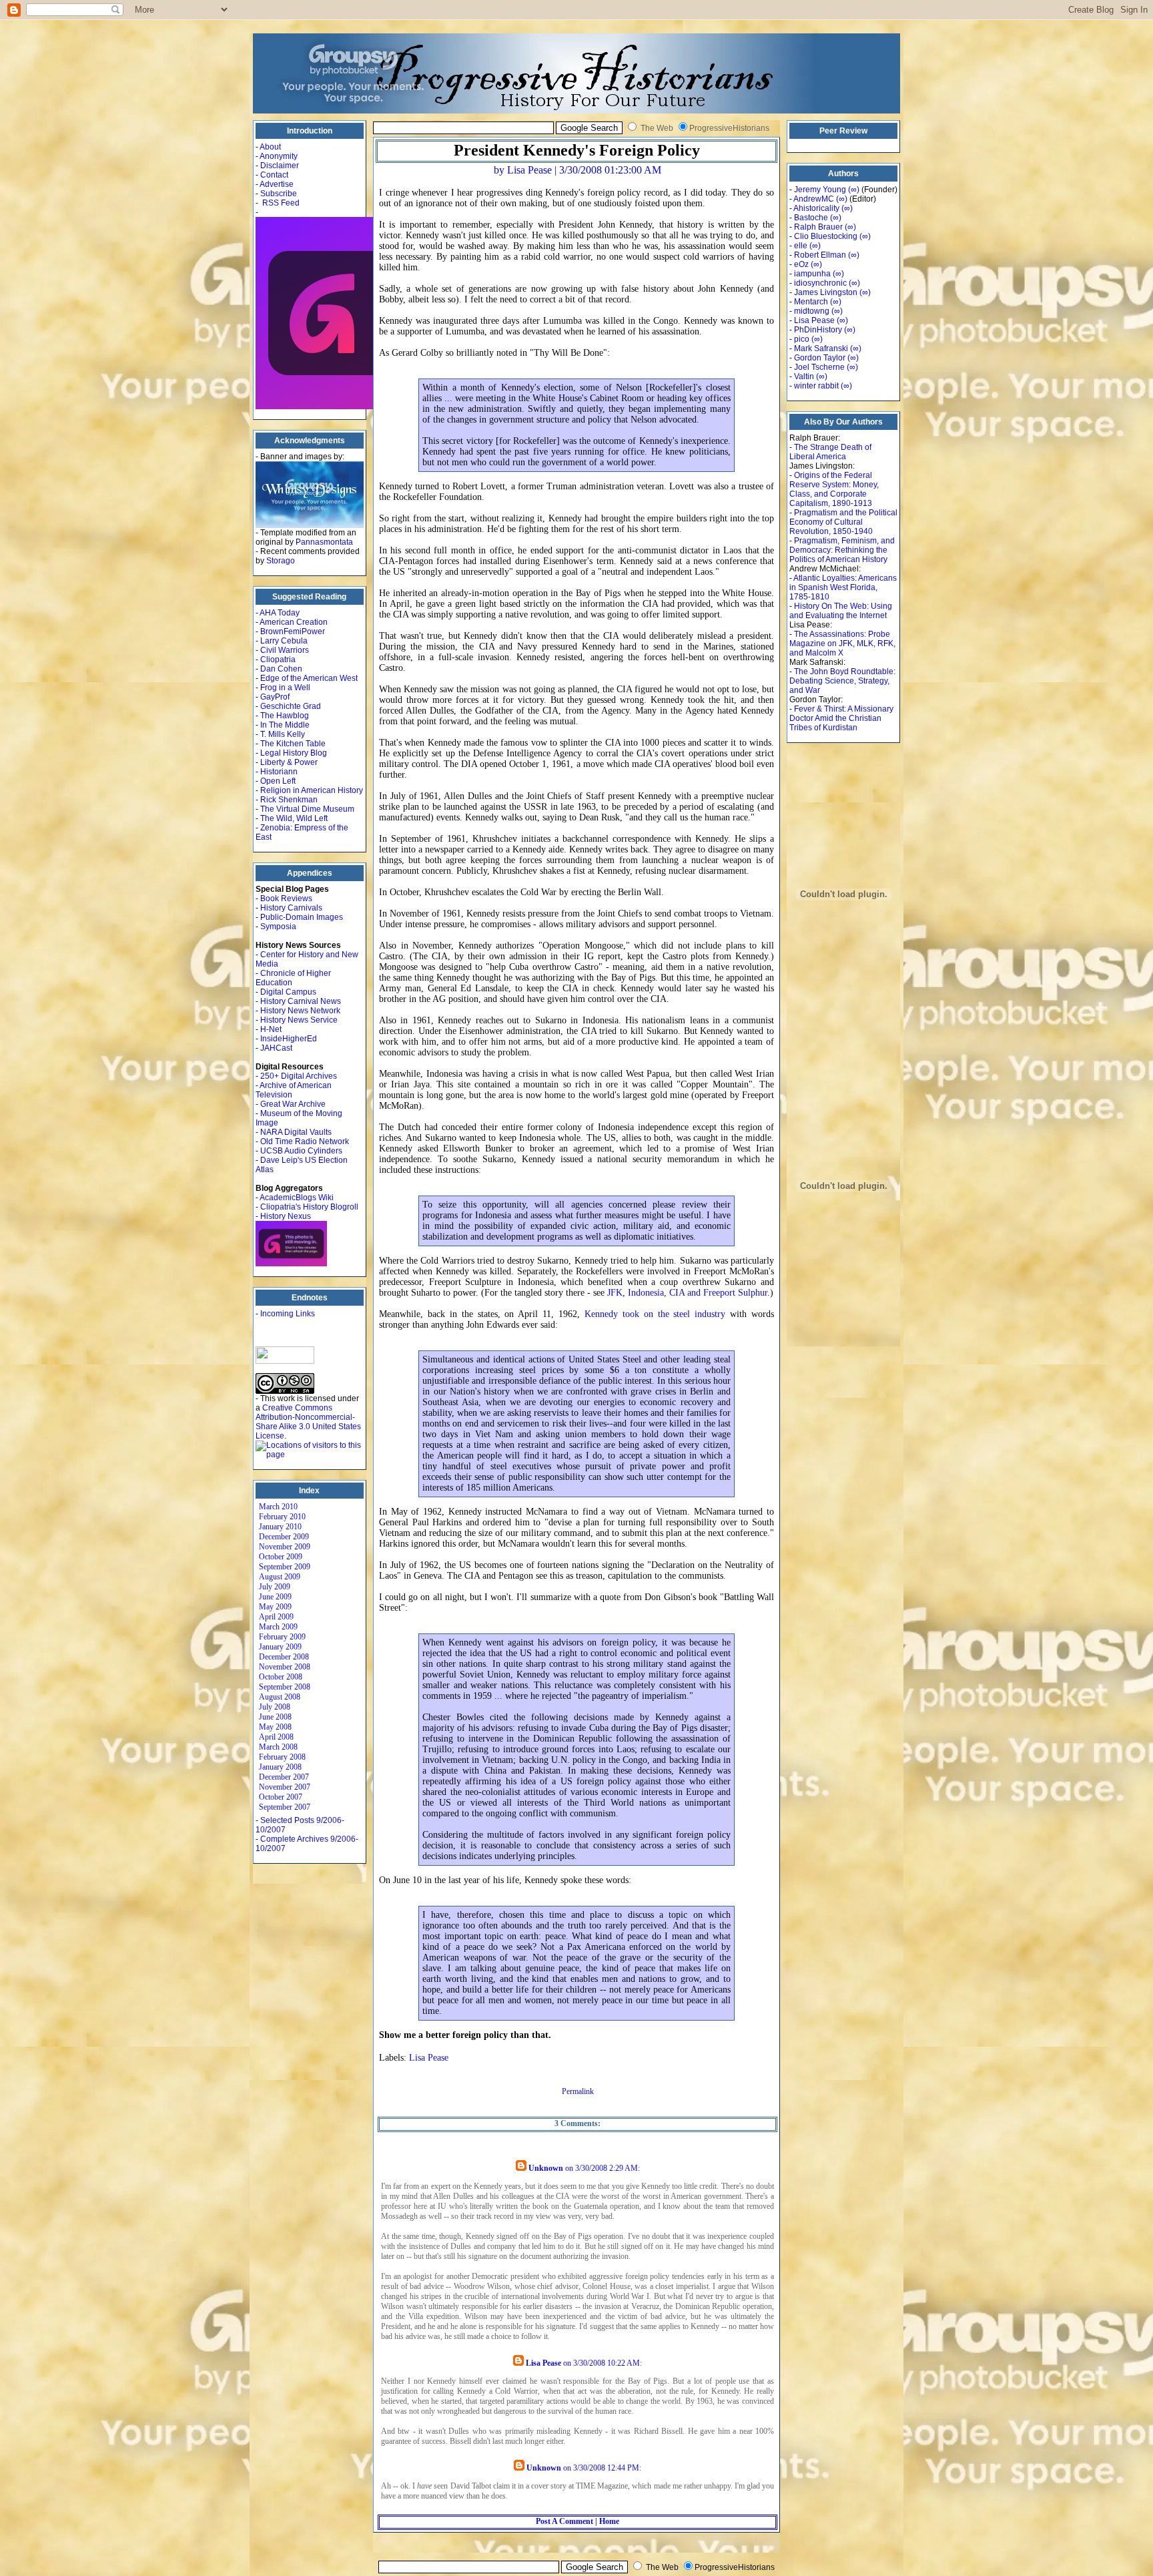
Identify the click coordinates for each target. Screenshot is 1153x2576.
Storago (281, 561)
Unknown (546, 2168)
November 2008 (285, 1667)
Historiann (279, 772)
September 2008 (285, 1687)
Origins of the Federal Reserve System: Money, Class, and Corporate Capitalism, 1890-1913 (834, 489)
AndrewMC (814, 199)
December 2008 (284, 1657)
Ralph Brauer (818, 227)
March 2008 (278, 1747)
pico (802, 339)
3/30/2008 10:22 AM (607, 2363)
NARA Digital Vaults (296, 1132)
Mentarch (811, 302)
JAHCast (276, 1048)
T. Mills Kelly (283, 734)
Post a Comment (564, 2521)
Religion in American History (312, 790)
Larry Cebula (284, 641)
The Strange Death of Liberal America (830, 452)
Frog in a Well (285, 688)
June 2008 (275, 1717)
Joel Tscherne (819, 367)
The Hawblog (285, 716)
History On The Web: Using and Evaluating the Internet (841, 611)
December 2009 (284, 1537)
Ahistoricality (816, 208)
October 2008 (281, 1677)
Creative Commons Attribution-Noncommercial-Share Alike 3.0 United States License (308, 1422)
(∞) (854, 190)
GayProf (275, 697)
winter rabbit (816, 386)
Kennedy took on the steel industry (655, 1314)
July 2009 (275, 1587)
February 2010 (282, 1517)
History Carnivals (291, 908)
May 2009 (275, 1607)
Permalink (578, 2091)
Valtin (804, 376)
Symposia (278, 927)
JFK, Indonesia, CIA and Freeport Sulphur (687, 1293)
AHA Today (280, 613)
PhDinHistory (818, 330)
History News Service (299, 1020)
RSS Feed (281, 203)
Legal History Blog (294, 753)
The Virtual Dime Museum (307, 809)
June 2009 (275, 1597)
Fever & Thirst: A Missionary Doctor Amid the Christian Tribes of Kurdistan (841, 718)
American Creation (294, 622)
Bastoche (811, 218)
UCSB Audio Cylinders (301, 1151)
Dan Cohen (281, 669)
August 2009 (280, 1577)
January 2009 (280, 1647)
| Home (606, 2521)
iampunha (812, 274)
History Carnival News (301, 1001)
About (270, 147)
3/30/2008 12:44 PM (606, 2468)
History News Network (300, 1011)
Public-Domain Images (302, 917)
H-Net (271, 1029)
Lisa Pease (429, 2058)
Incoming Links (288, 1314)
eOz (801, 264)
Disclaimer (280, 166)
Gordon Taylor (820, 358)
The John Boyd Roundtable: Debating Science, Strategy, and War (842, 681)
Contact (274, 175)
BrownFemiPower (293, 631)
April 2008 (276, 1737)
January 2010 (280, 1527)
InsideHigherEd (289, 1039)
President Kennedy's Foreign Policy (577, 150)
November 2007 (285, 1787)
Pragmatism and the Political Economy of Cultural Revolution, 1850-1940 (843, 522)
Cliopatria (278, 660)
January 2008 (280, 1767)
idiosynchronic (820, 283)
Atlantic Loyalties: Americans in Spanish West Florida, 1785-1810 (843, 587)
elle (801, 246)
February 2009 (282, 1637)
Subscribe (279, 194)
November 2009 (285, 1547)
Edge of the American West (309, 678)
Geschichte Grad (291, 706)
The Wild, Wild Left (294, 818)
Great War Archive (293, 1104)
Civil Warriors (285, 650)
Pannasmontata (324, 542)
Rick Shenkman (289, 800)
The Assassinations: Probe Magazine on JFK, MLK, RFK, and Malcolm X (842, 643)
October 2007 (281, 1797)
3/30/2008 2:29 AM (607, 2168)
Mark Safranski (821, 348)
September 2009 (285, 1567)
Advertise (277, 184)
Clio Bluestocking (826, 236)
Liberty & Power (289, 762)
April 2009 (276, 1617)
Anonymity (279, 156)
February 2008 (282, 1757)
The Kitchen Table (293, 744)
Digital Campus (288, 992)
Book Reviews (286, 898)
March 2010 (278, 1507)
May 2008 (275, 1727)
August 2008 (280, 1697)
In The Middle (285, 725)
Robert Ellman (820, 255)
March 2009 (278, 1627)
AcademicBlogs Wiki (297, 1198)
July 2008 (275, 1707)
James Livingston (826, 292)
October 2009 (281, 1557)
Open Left (278, 781)
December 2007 (284, 1777)
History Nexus (286, 1216)
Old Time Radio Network (305, 1141)
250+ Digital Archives (299, 1076)
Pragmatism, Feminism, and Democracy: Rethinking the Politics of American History (842, 550)
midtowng (812, 311)
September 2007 (285, 1807)
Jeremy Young (820, 190)
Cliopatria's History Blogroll (309, 1207)
